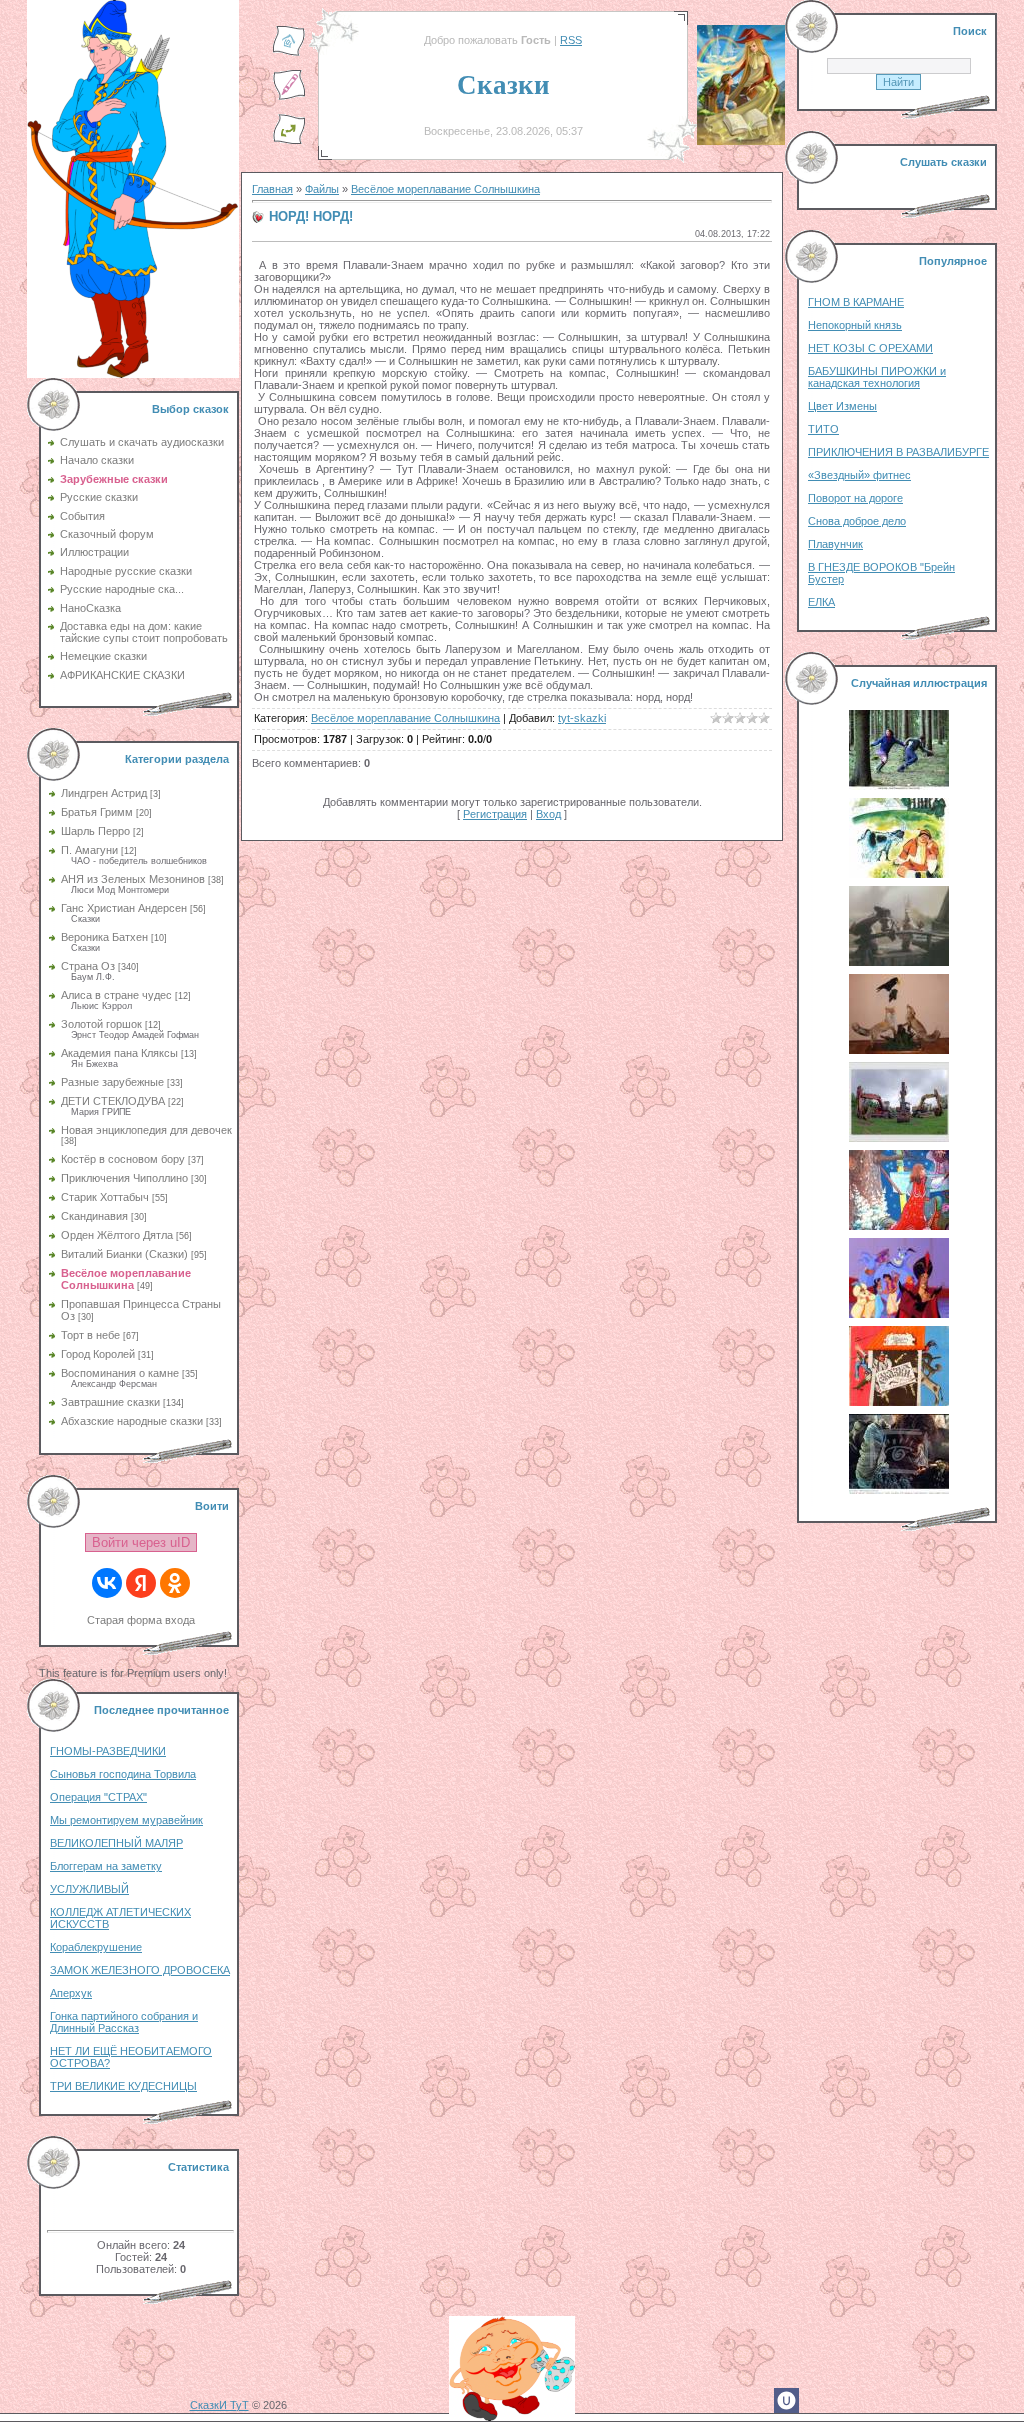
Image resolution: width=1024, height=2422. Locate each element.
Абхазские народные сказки (132, 1421)
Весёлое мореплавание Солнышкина (126, 1279)
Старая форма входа (141, 1620)
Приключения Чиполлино (124, 1178)
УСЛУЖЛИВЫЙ (89, 1889)
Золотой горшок (101, 1024)
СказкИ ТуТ (219, 2405)
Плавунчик (835, 544)
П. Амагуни (89, 850)
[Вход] (289, 141)
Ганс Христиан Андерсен (124, 908)
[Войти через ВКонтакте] (107, 1583)
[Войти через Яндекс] (141, 1583)
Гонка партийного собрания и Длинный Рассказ (124, 2022)
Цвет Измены (842, 406)
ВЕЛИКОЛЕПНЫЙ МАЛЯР (116, 1843)
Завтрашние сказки (110, 1402)
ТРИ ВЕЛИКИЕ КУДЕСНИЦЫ (123, 2086)
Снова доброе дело (857, 521)
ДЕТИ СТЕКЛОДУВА (113, 1101)
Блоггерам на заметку (106, 1866)
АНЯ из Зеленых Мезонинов (133, 879)
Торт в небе (90, 1335)
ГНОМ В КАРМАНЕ (856, 302)
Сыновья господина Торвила (123, 1774)
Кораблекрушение (96, 1947)
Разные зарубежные (112, 1082)
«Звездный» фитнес (859, 475)
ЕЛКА (821, 602)
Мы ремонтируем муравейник (126, 1820)
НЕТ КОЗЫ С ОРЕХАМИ (870, 348)
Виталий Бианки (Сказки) (124, 1254)
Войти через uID (141, 1542)
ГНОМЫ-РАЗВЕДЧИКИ (108, 1751)
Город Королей (98, 1354)
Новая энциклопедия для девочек (146, 1130)
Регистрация (495, 814)
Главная (272, 189)
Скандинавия (94, 1216)
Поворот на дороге (855, 498)
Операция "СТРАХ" (98, 1797)
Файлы (322, 189)
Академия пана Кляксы (119, 1053)
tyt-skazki (582, 718)
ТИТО (823, 429)
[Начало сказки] (289, 53)
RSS (571, 40)
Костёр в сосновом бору (123, 1159)
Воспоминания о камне (120, 1373)
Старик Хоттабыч (105, 1197)
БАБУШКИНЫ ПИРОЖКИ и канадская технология (877, 377)
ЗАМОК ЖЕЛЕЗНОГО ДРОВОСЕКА (140, 1970)
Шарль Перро (95, 831)
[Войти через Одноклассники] (175, 1583)
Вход (548, 814)
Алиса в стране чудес (116, 995)
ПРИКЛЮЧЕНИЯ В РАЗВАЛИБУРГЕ (898, 452)
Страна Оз (88, 966)
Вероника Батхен (104, 937)
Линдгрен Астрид (104, 793)
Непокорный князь (855, 325)
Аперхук (71, 1993)
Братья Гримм (97, 812)
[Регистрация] (289, 97)
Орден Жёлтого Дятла (117, 1235)
